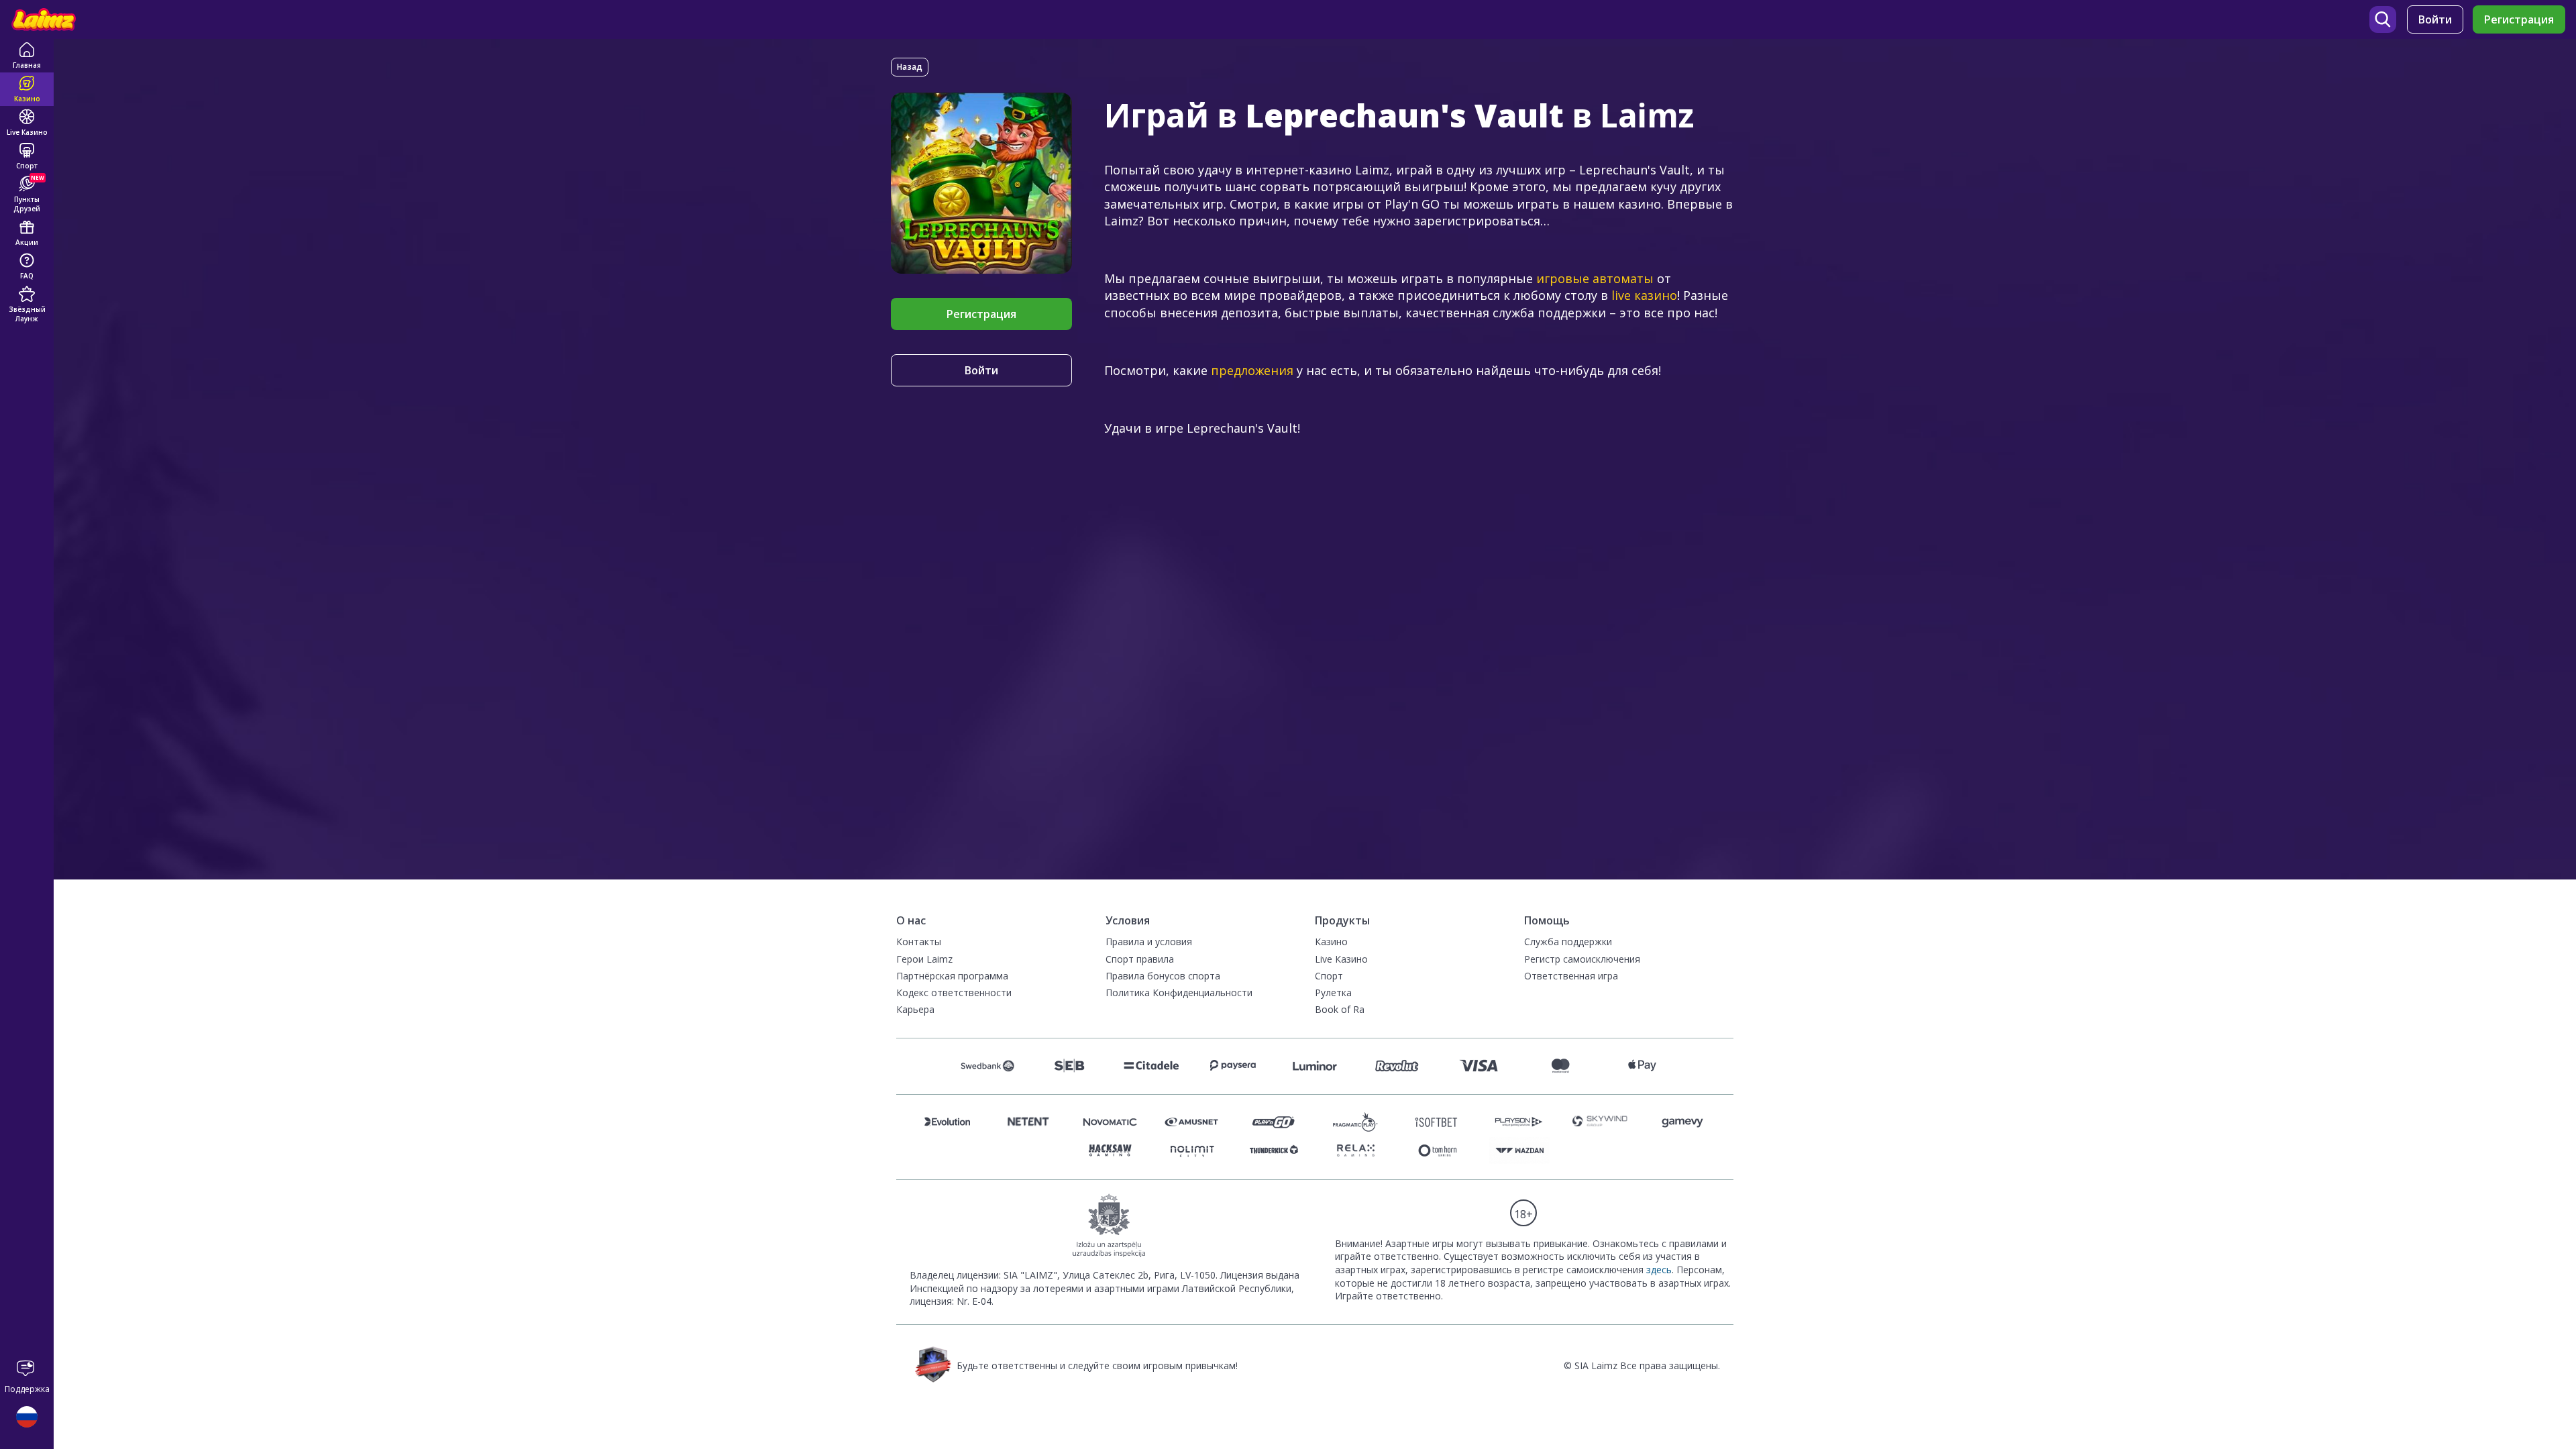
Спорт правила (1140, 959)
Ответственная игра (1571, 976)
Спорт (1329, 976)
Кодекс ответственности (954, 992)
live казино (1644, 295)
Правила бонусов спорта (1163, 976)
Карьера (915, 1009)
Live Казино (1341, 959)
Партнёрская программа (952, 976)
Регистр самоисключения (1582, 959)
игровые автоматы (1595, 278)
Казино (1331, 942)
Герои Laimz (924, 959)
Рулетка (1333, 992)
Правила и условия (1149, 942)
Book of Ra (1340, 1009)
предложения (1252, 370)
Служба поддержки (1568, 942)
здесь (1659, 1270)
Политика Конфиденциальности (1179, 992)
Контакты (919, 942)
